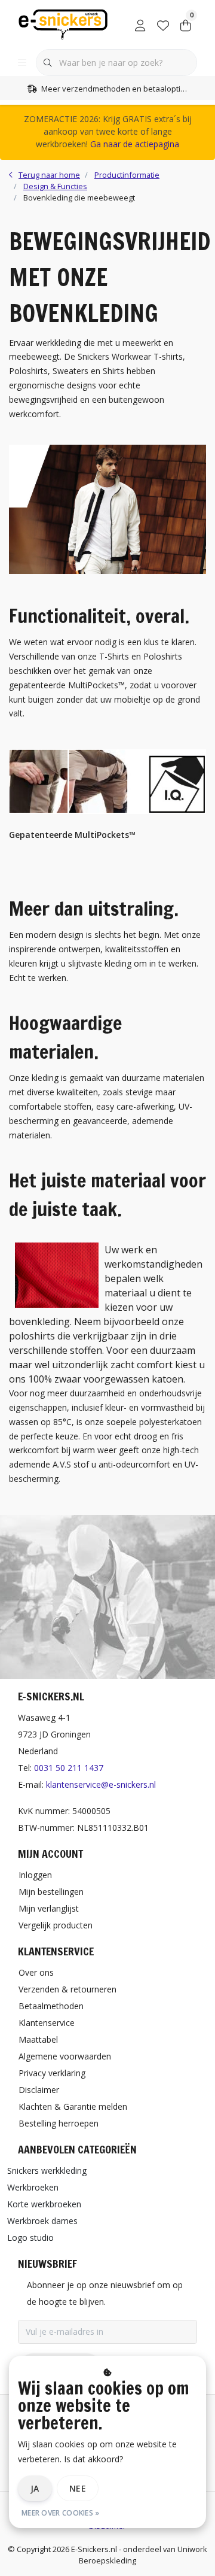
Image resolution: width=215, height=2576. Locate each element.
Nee (78, 2488)
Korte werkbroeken (44, 2204)
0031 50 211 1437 (69, 1768)
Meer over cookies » (61, 2513)
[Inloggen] (140, 24)
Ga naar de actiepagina (135, 144)
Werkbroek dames (42, 2221)
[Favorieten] (163, 24)
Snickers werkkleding (47, 2171)
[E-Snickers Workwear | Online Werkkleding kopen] (63, 23)
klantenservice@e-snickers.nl (101, 1784)
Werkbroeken (33, 2187)
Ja (35, 2488)
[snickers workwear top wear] (107, 571)
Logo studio (30, 2238)
